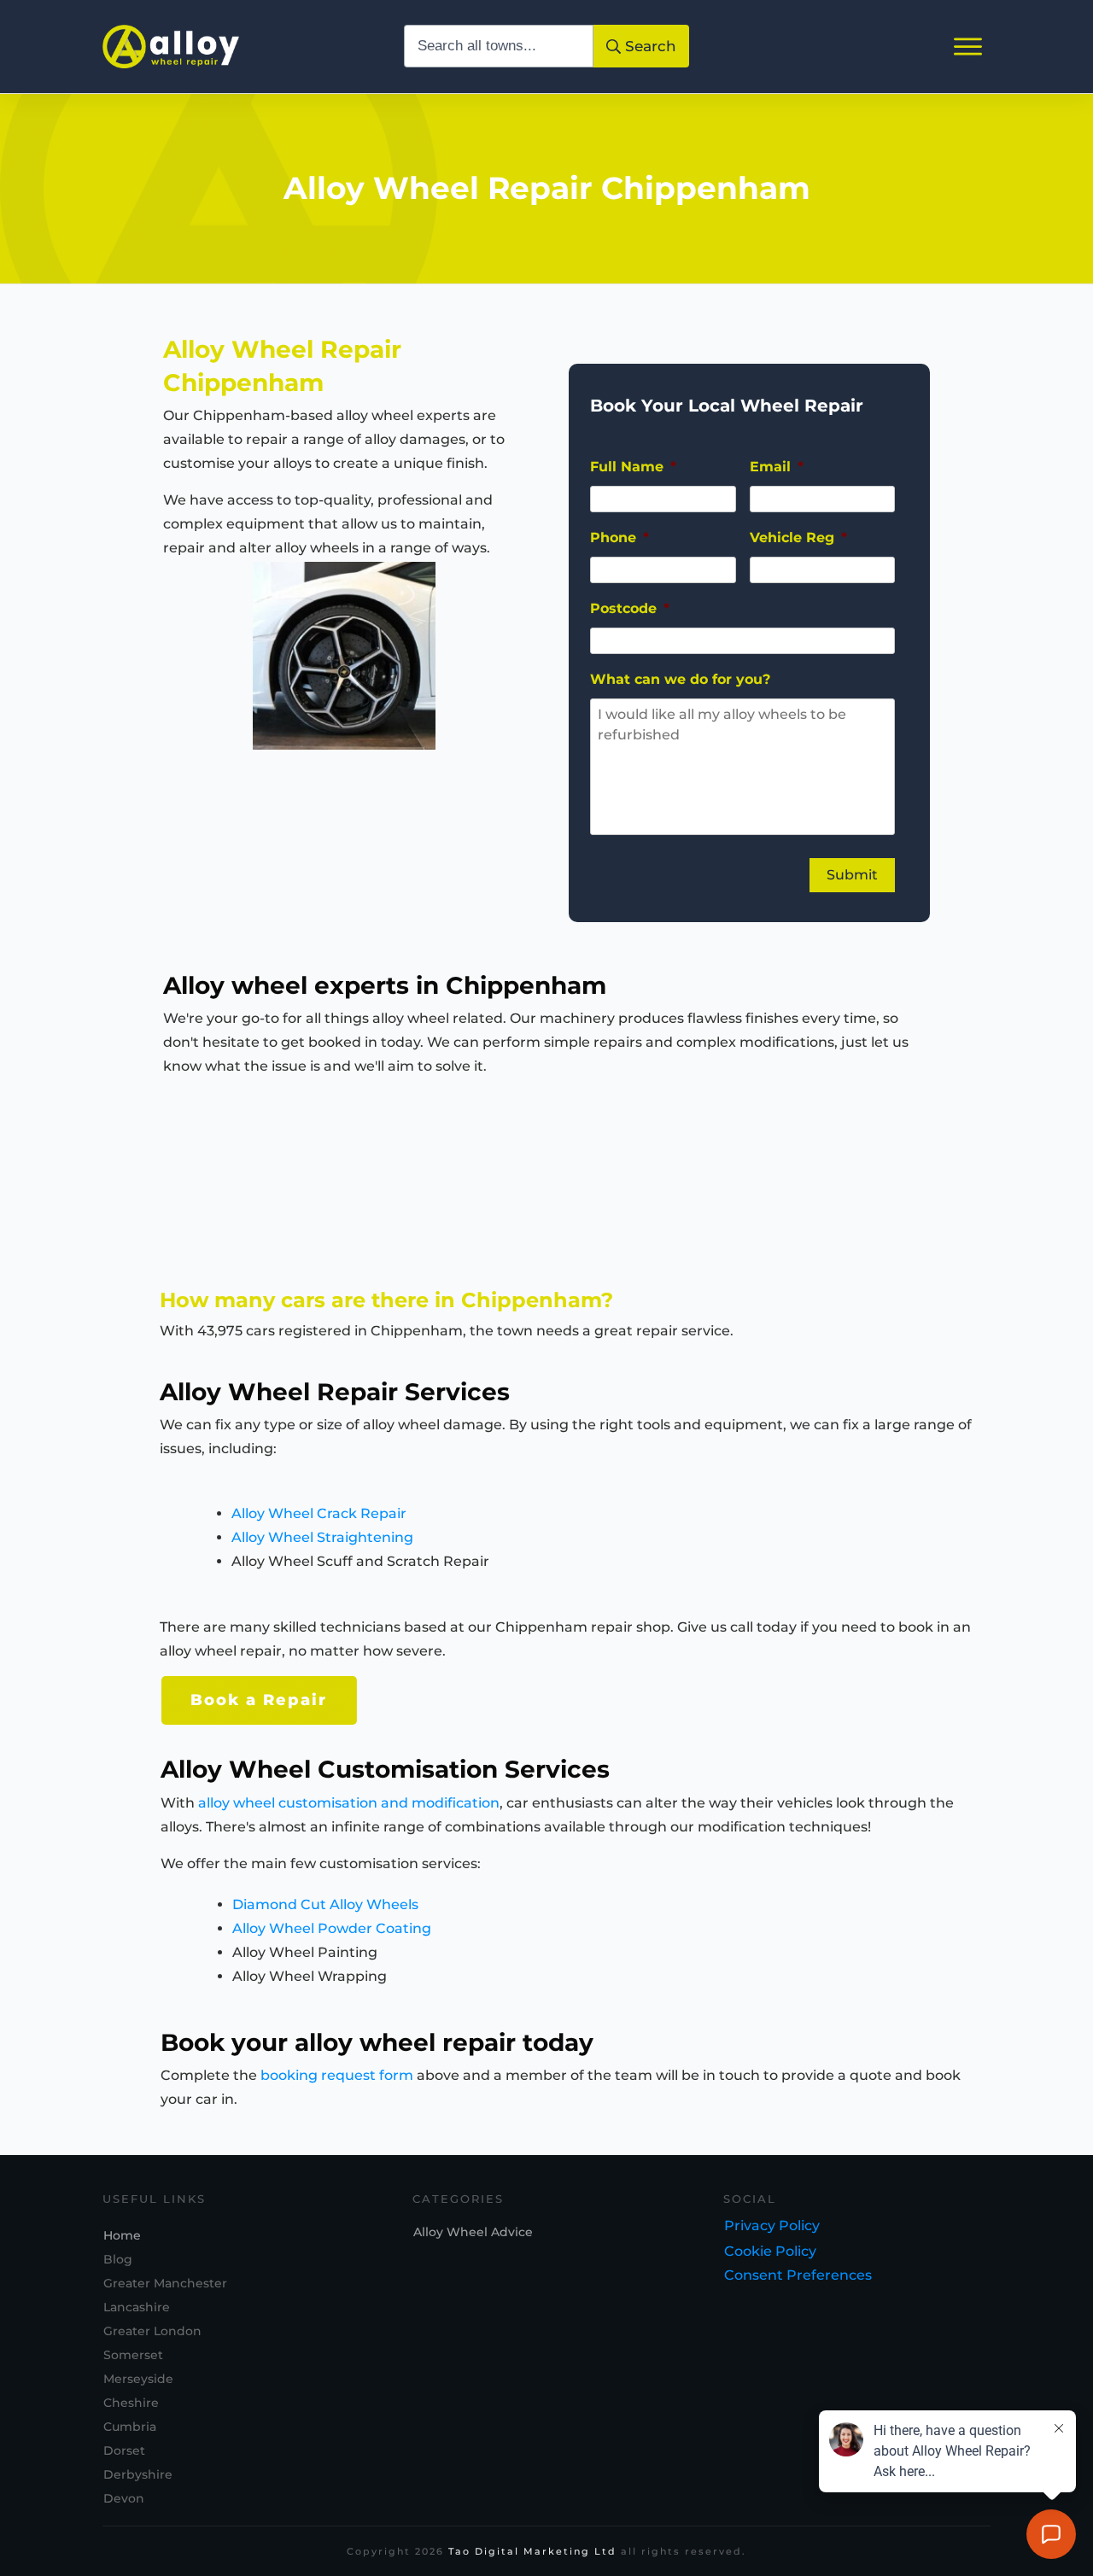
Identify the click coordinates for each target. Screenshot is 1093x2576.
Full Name (633, 467)
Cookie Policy (770, 2251)
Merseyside (138, 2379)
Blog (118, 2259)
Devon (124, 2498)
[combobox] (499, 46)
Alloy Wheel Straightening (322, 1537)
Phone (620, 537)
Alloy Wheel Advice (473, 2232)
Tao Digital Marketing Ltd (532, 2551)
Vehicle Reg (798, 537)
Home (122, 2235)
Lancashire (137, 2307)
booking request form (337, 2075)
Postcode (630, 608)
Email (777, 467)
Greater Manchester (165, 2283)
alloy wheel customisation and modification (349, 1803)
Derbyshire (138, 2474)
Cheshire (131, 2403)
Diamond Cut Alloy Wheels (325, 1904)
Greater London (152, 2331)
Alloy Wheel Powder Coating (332, 1928)
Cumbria (130, 2427)
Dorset (124, 2450)
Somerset (133, 2355)
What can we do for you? (680, 679)
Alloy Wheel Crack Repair (319, 1513)
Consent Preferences (798, 2275)
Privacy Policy (772, 2226)
